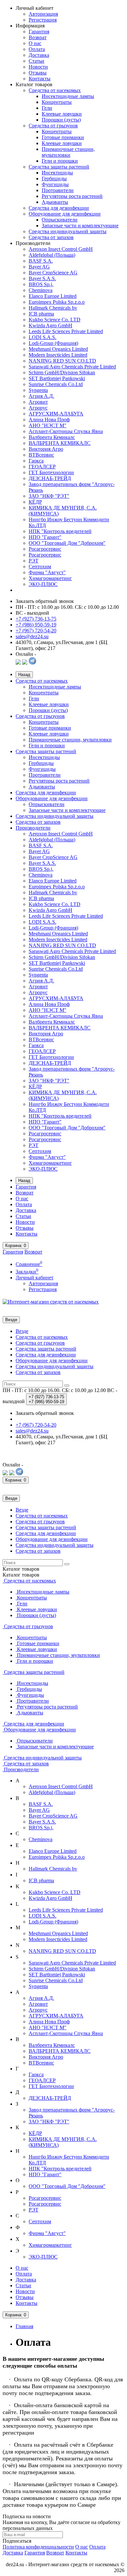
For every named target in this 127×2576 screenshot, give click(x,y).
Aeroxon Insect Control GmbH (61, 249)
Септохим (40, 567)
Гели (47, 108)
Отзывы (38, 73)
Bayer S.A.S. (42, 278)
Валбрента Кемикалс (52, 437)
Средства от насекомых (55, 90)
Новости (38, 67)
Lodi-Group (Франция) (53, 343)
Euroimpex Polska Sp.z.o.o (57, 302)
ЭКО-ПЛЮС (43, 584)
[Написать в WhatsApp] (18, 663)
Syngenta (38, 390)
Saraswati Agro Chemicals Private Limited (72, 367)
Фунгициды (55, 184)
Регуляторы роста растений (72, 196)
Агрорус (38, 408)
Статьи (36, 61)
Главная (24, 2326)
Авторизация (43, 14)
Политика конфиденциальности (38, 2547)
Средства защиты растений (59, 167)
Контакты (40, 79)
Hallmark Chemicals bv (53, 308)
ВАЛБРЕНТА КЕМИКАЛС (60, 443)
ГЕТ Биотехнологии (51, 472)
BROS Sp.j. (41, 284)
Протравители (58, 190)
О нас (35, 43)
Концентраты (57, 102)
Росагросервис (45, 549)
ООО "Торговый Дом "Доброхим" (67, 543)
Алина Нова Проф (49, 420)
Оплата (37, 49)
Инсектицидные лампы (68, 96)
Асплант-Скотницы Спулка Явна (66, 431)
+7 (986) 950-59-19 (36, 625)
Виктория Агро (46, 449)
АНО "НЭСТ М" (48, 425)
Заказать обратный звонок (45, 601)
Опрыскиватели (60, 220)
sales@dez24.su (32, 636)
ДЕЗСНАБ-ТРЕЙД (50, 478)
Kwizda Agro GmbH (50, 325)
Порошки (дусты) (61, 120)
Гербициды (54, 178)
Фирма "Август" (47, 572)
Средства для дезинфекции (59, 208)
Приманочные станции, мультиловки (68, 152)
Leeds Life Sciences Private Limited (66, 331)
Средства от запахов (51, 237)
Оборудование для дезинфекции (65, 214)
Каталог (21, 1575)
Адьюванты (55, 202)
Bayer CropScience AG (53, 273)
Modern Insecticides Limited (58, 355)
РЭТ (34, 561)
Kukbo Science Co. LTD (55, 320)
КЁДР (35, 502)
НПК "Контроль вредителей (60, 531)
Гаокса (36, 461)
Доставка (39, 55)
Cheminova (41, 290)
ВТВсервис (41, 455)
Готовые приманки (63, 137)
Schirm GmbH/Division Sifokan (62, 373)
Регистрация (43, 20)
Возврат (38, 37)
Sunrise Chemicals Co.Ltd (56, 384)
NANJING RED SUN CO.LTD (62, 361)
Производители (33, 828)
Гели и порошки (60, 161)
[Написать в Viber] (25, 663)
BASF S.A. (41, 261)
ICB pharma (41, 314)
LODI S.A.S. (42, 337)
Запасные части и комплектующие (80, 226)
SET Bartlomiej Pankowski (57, 378)
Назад (24, 675)
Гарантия (39, 32)
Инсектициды (57, 173)
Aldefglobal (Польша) (52, 255)
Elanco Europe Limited (53, 296)
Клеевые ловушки (62, 114)
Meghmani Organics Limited (58, 349)
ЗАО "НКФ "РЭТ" (49, 496)
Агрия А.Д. (41, 396)
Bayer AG (39, 267)
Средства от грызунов (53, 126)
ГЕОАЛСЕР (42, 467)
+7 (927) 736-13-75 (36, 619)
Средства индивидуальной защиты (68, 231)
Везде (22, 1331)
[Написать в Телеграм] (32, 663)
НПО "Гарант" (45, 537)
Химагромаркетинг (50, 578)
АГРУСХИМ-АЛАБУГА (56, 414)
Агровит (38, 402)
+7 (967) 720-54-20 (36, 631)
